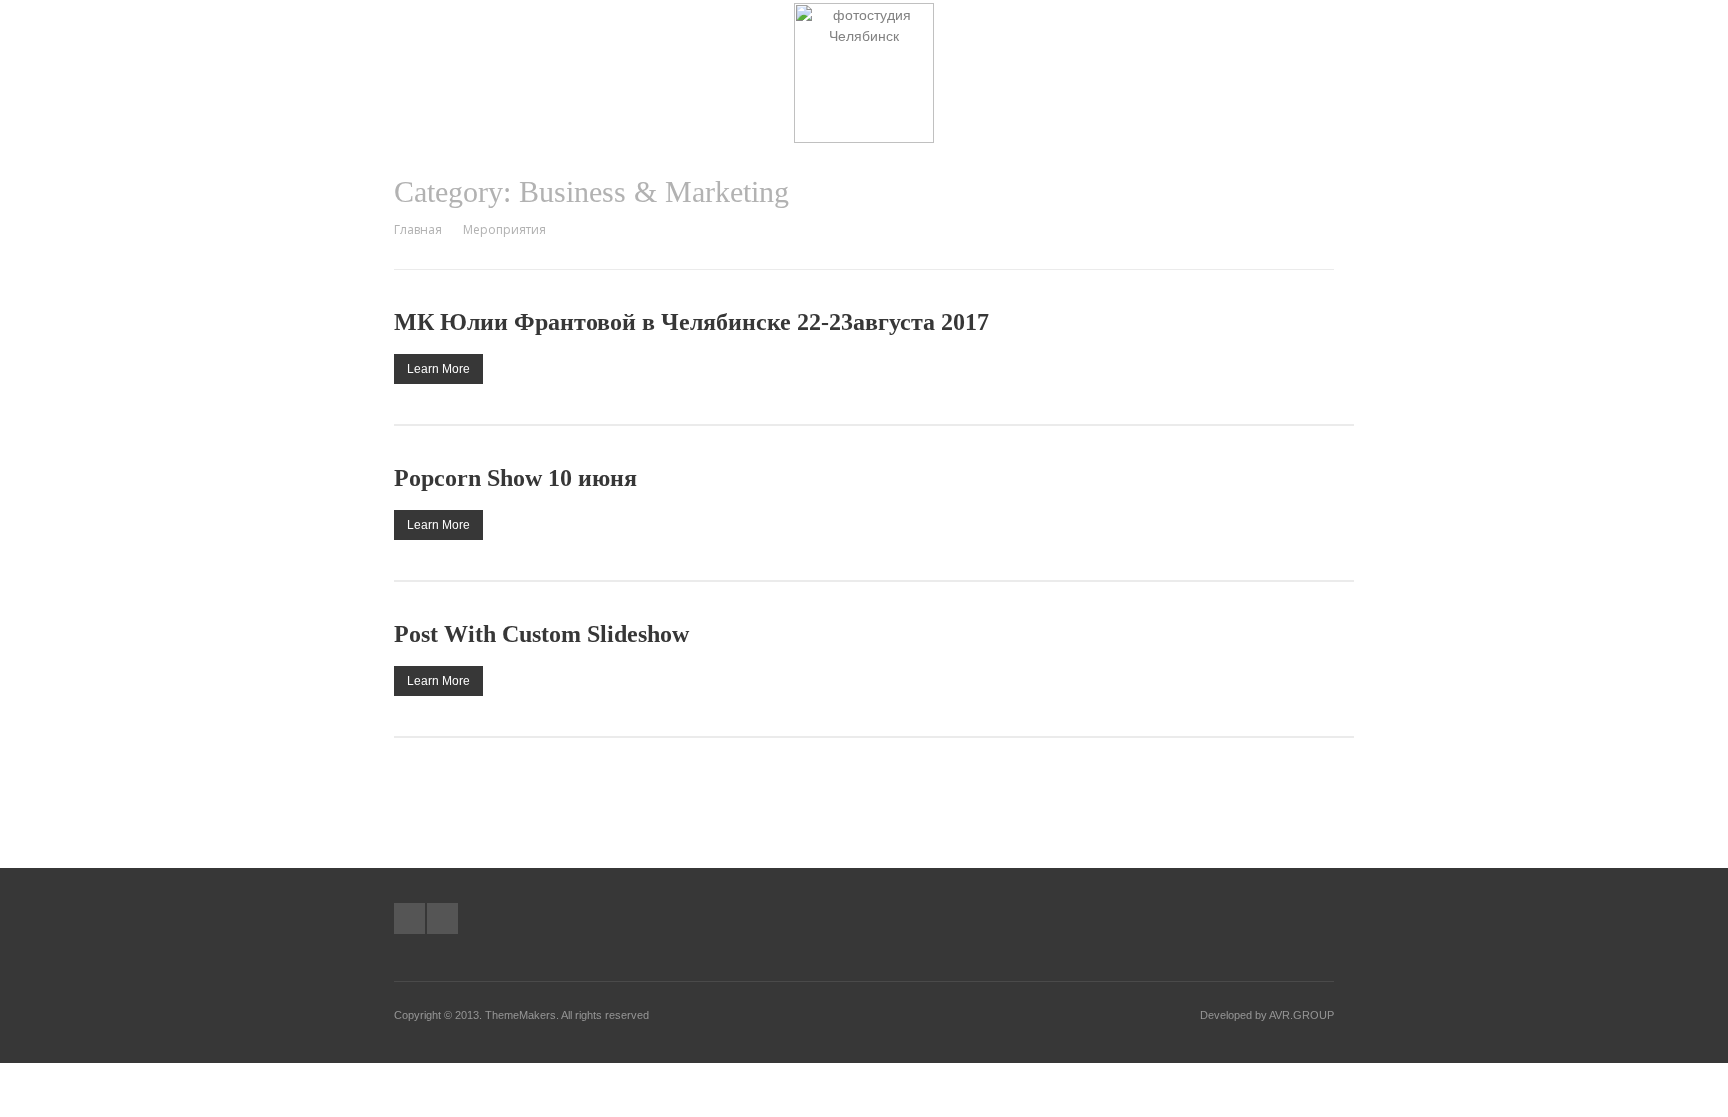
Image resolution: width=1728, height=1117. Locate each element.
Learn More (438, 369)
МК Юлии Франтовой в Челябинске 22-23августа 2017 (691, 322)
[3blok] (409, 918)
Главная (418, 229)
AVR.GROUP (1301, 1015)
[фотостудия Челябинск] (864, 138)
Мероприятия (504, 229)
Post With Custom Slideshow (541, 634)
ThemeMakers (520, 1015)
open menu (1331, 35)
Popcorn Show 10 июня (515, 478)
